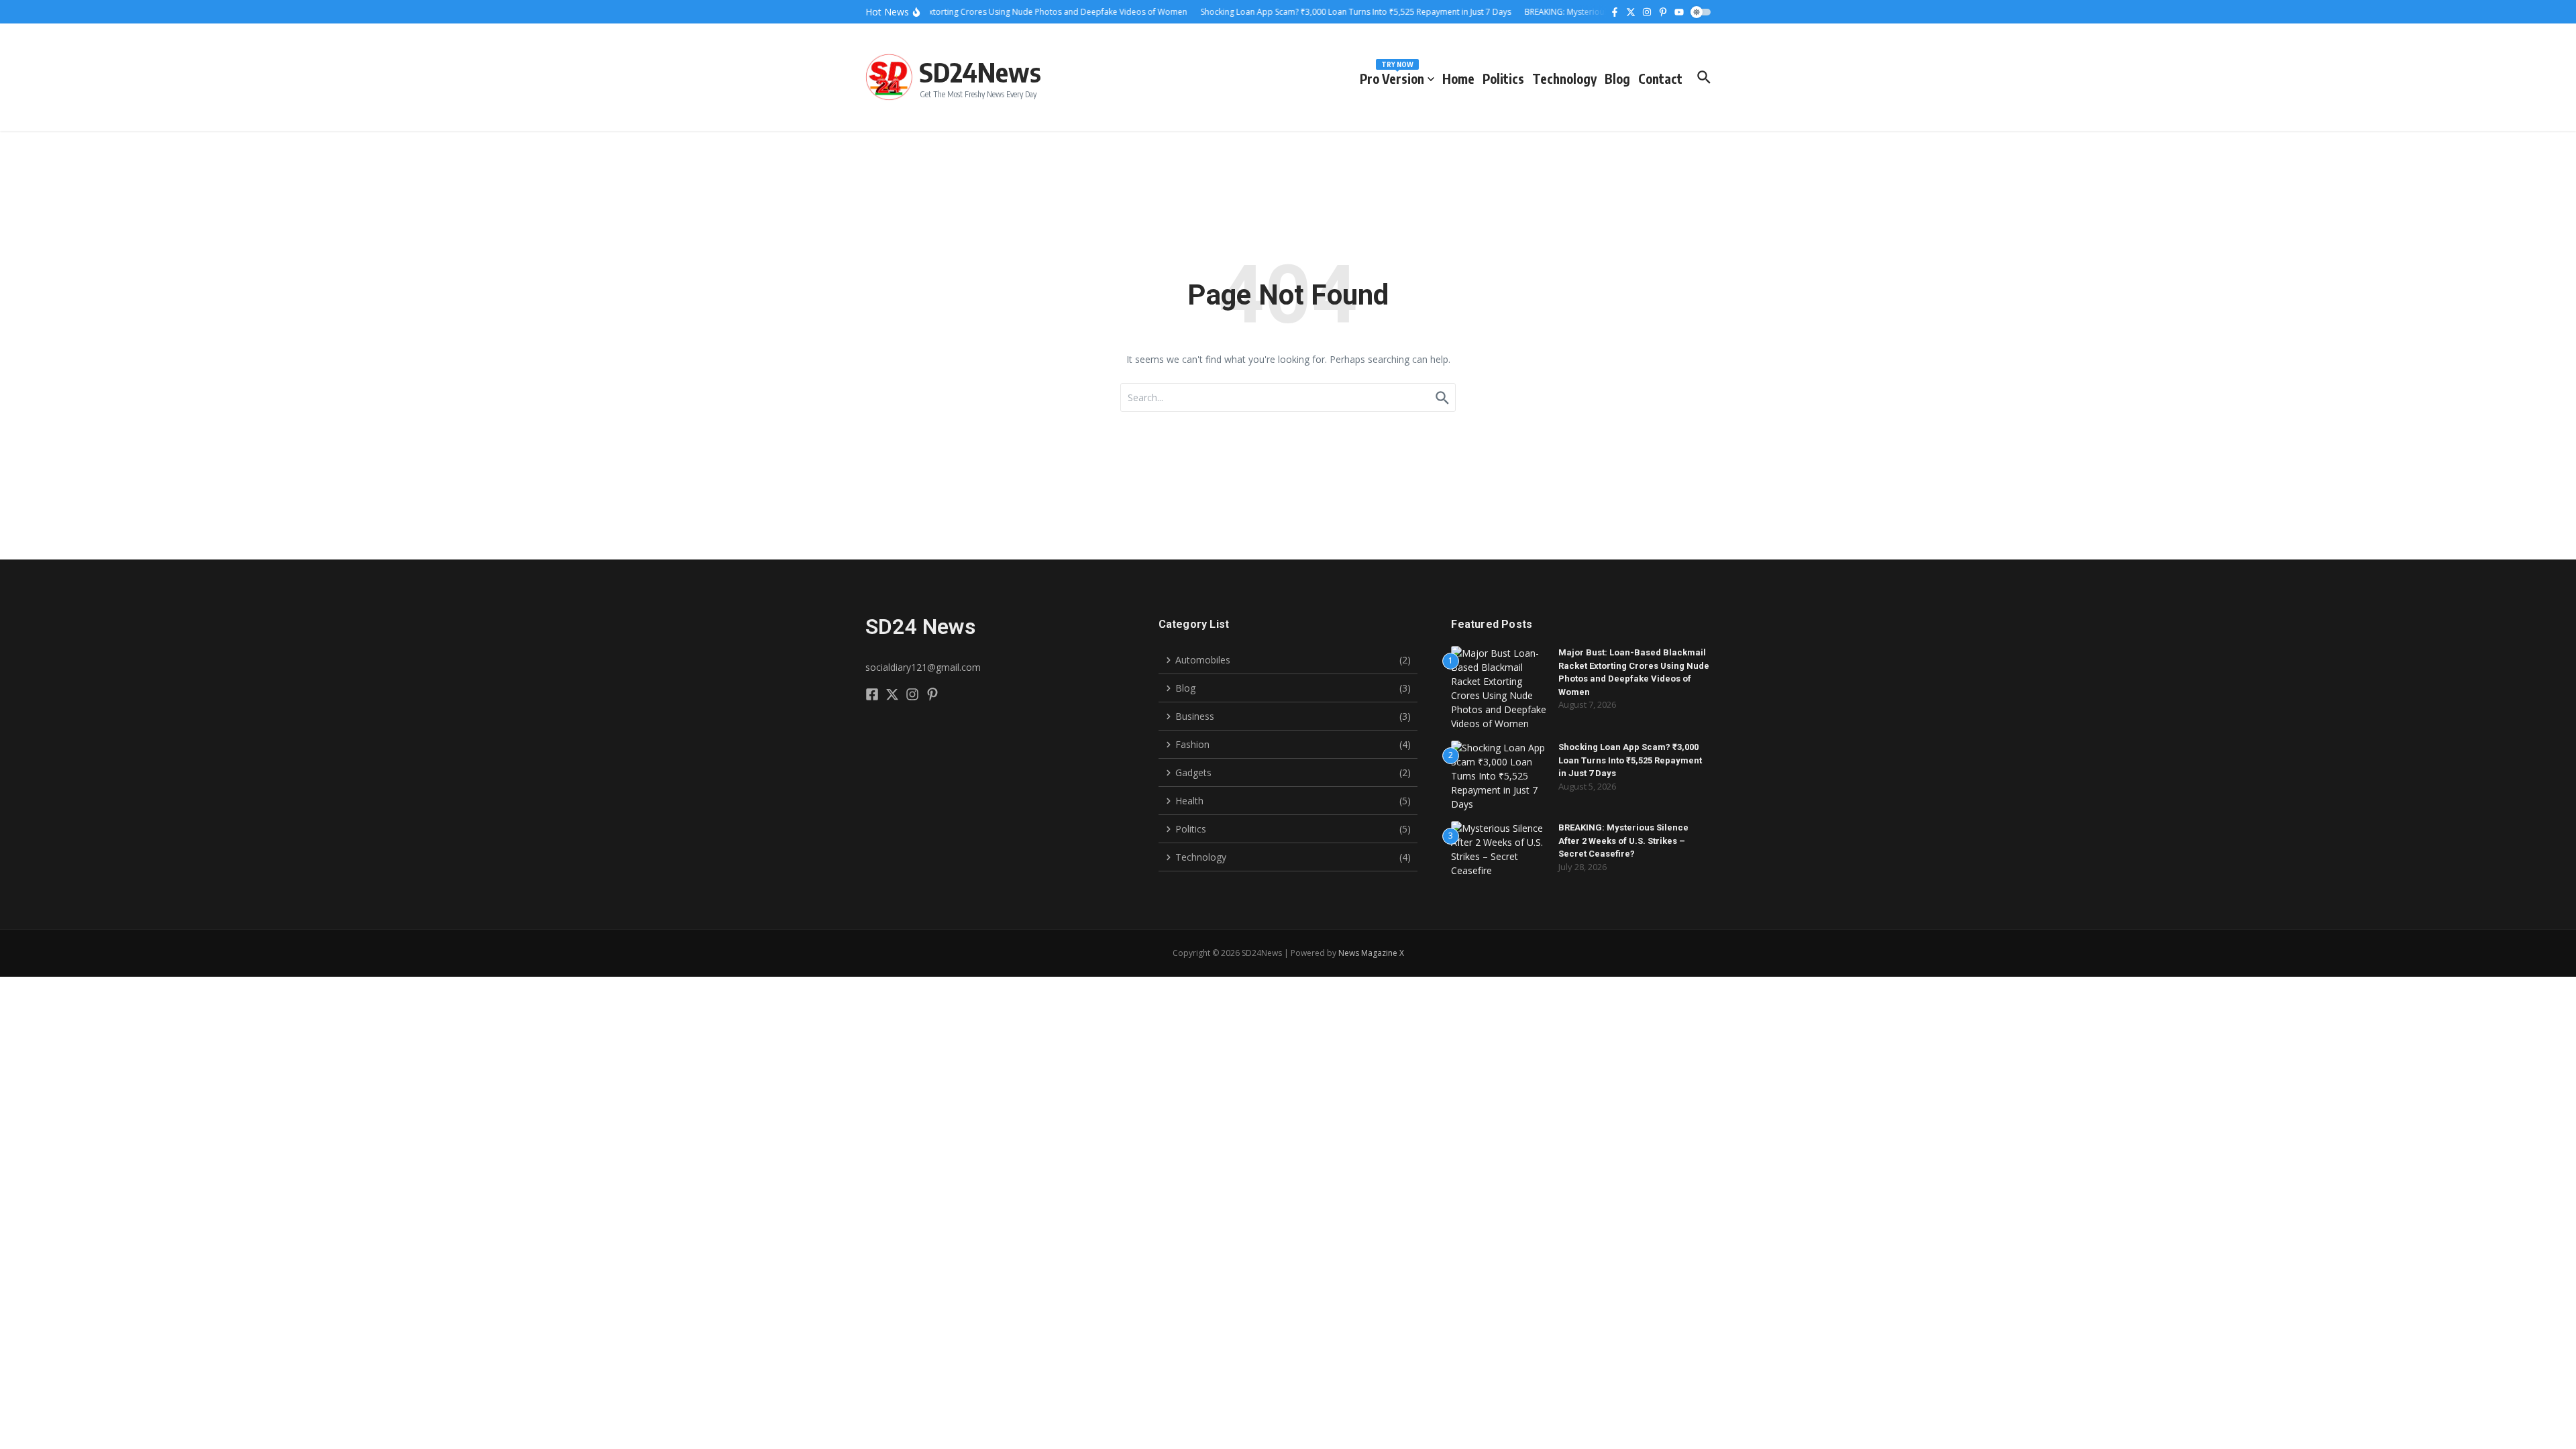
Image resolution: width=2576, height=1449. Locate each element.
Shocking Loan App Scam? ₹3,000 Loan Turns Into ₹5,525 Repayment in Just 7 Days (1630, 760)
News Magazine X (1371, 953)
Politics (1503, 78)
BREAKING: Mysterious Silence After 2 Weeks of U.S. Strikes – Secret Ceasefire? (1623, 841)
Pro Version (1392, 76)
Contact (1660, 78)
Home (1458, 78)
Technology (1564, 78)
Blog (1617, 78)
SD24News (980, 72)
